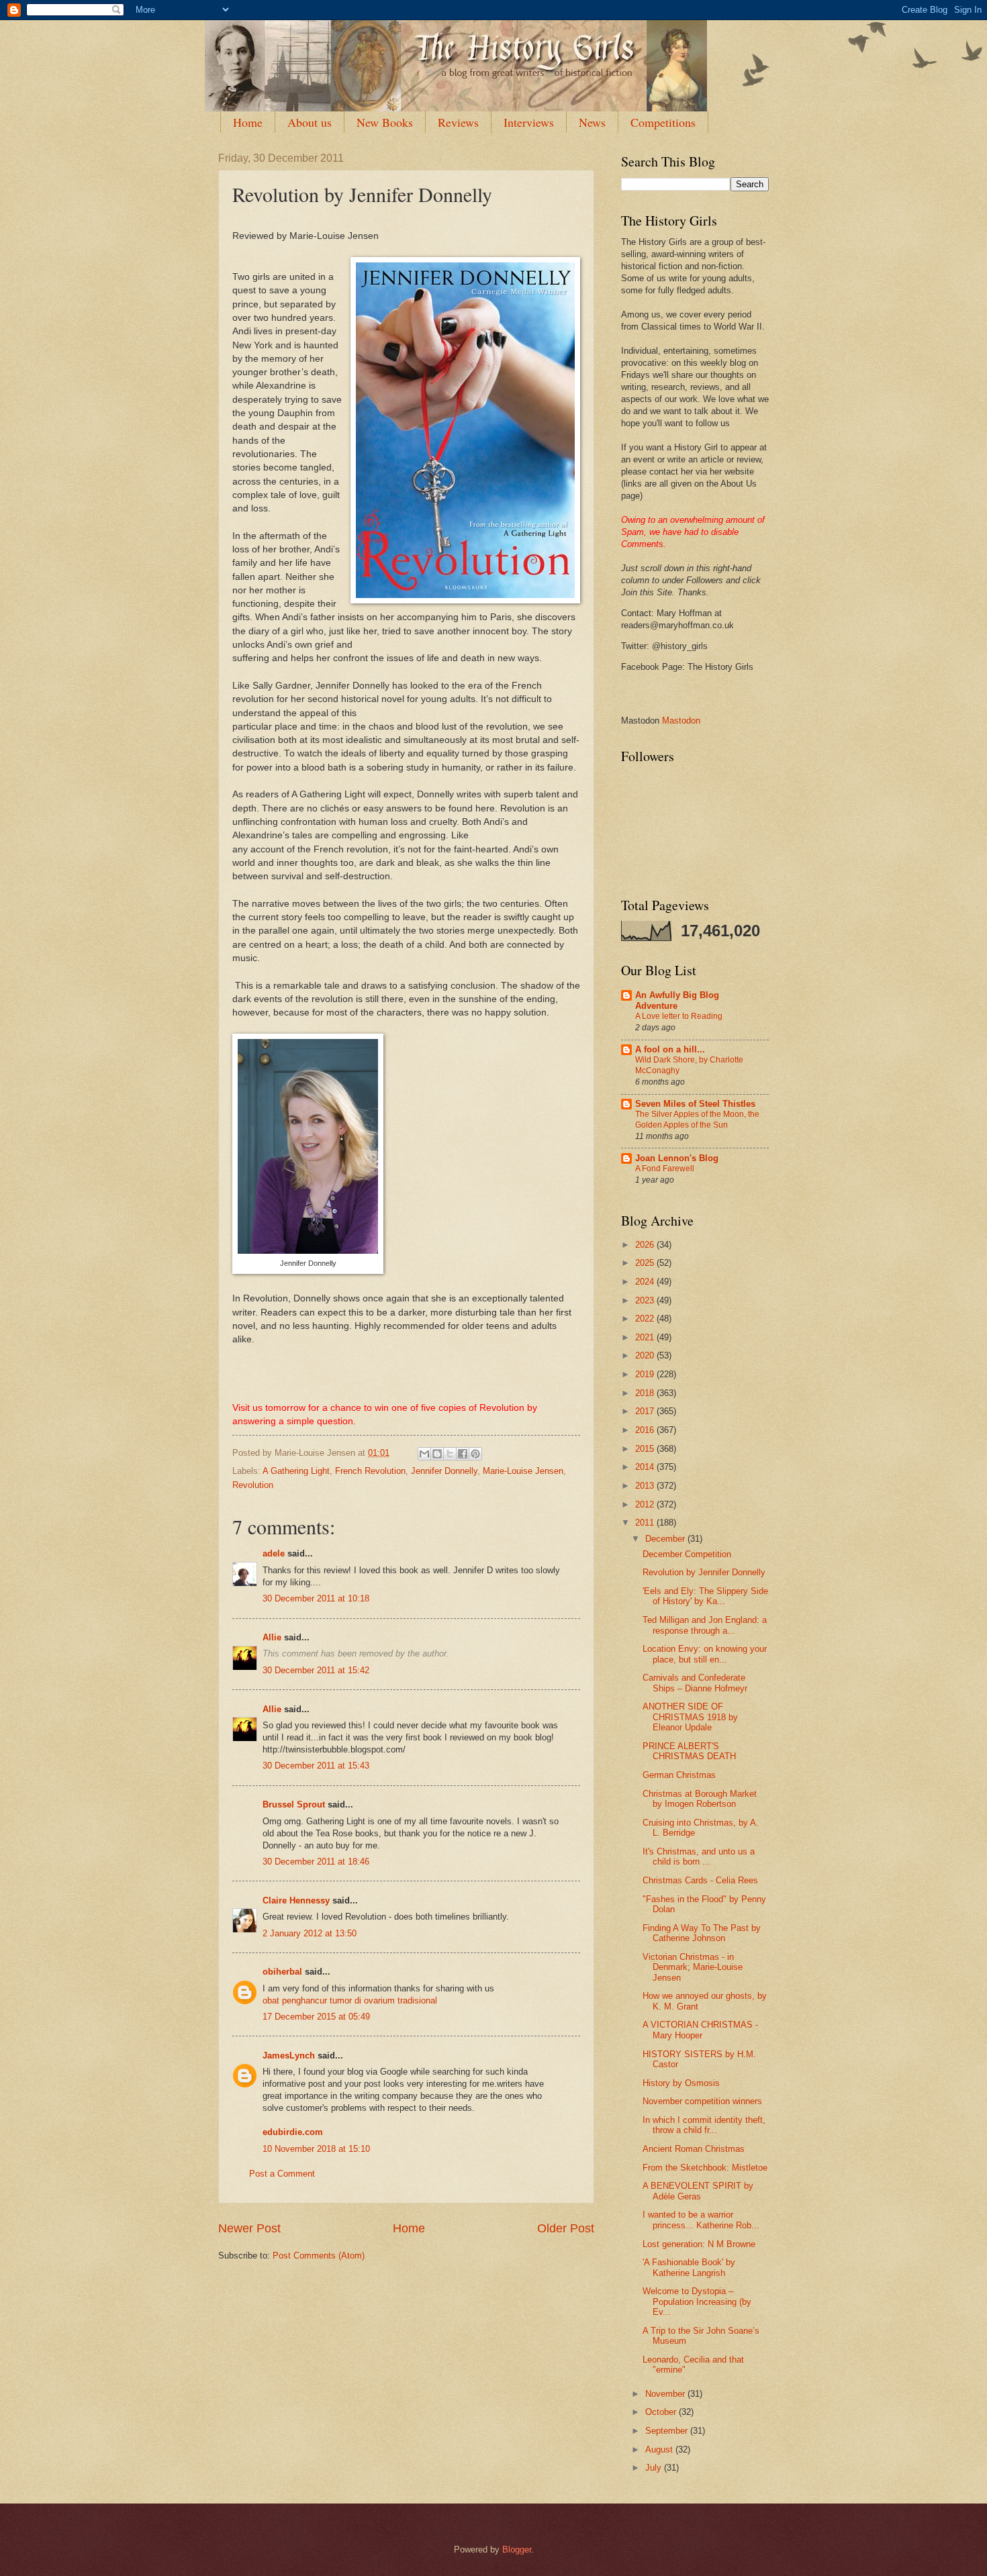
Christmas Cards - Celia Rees (700, 1880)
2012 (646, 1504)
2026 (646, 1245)
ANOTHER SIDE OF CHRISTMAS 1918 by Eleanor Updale (690, 1717)
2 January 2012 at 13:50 (310, 1933)
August (660, 2449)
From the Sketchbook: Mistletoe (705, 2168)
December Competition (687, 1554)
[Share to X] (450, 1454)
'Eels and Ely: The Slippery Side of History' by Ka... (705, 1596)
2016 (646, 1430)
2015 (646, 1449)
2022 (646, 1319)
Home (248, 122)
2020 (646, 1355)
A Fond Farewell (665, 1169)
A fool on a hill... (670, 1049)
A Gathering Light (296, 1471)
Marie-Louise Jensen (523, 1471)
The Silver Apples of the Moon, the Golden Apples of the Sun (697, 1120)
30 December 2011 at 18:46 (316, 1862)
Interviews (529, 122)
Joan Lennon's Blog (677, 1158)
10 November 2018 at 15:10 (316, 2149)
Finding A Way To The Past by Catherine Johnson (702, 1933)
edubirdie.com (293, 2132)
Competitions (663, 122)
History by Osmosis (681, 2083)
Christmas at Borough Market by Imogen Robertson (700, 1799)
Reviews (458, 122)
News (592, 122)
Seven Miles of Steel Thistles (695, 1104)
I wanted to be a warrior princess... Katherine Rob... (701, 2220)
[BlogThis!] (437, 1454)
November (666, 2394)
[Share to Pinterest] (475, 1454)
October (662, 2412)
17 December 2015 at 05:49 (316, 2017)
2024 (646, 1282)
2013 (646, 1486)
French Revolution (370, 1471)
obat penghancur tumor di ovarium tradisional (350, 2000)
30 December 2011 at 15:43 (316, 1766)
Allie (272, 1637)
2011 (646, 1523)
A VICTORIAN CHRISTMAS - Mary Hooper (700, 2030)
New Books (385, 122)
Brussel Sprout (294, 1804)
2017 (646, 1411)
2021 (646, 1337)
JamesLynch (289, 2055)
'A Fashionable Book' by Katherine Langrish (689, 2267)
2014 (646, 1467)
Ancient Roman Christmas (694, 2149)
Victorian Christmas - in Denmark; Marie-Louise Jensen (693, 1967)
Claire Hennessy (296, 1900)
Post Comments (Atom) (319, 2256)
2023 (646, 1300)
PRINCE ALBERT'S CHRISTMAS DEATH (689, 1751)
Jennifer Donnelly (444, 1471)
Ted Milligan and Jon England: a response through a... (705, 1625)
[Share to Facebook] (463, 1454)
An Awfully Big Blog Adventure (677, 1000)
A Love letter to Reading (679, 1016)
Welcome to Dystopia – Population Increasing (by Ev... (697, 2301)
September (668, 2431)
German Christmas (679, 1775)
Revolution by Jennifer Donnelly (704, 1572)
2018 (646, 1393)
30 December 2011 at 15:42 (316, 1670)
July (655, 2468)
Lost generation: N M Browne (699, 2244)
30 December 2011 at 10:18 (316, 1598)
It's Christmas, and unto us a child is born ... (699, 1856)
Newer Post (249, 2228)
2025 (646, 1263)
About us (310, 122)
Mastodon (681, 721)
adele (274, 1553)
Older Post (566, 2228)
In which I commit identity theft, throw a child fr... (704, 2125)
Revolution (253, 1485)
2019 (646, 1374)
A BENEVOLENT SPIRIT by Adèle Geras (698, 2191)
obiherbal (282, 1972)
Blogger (517, 2549)
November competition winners (702, 2101)
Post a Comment (282, 2174)
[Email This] (424, 1454)
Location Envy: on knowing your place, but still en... (705, 1654)
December (666, 1539)
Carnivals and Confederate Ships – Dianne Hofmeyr (695, 1683)
